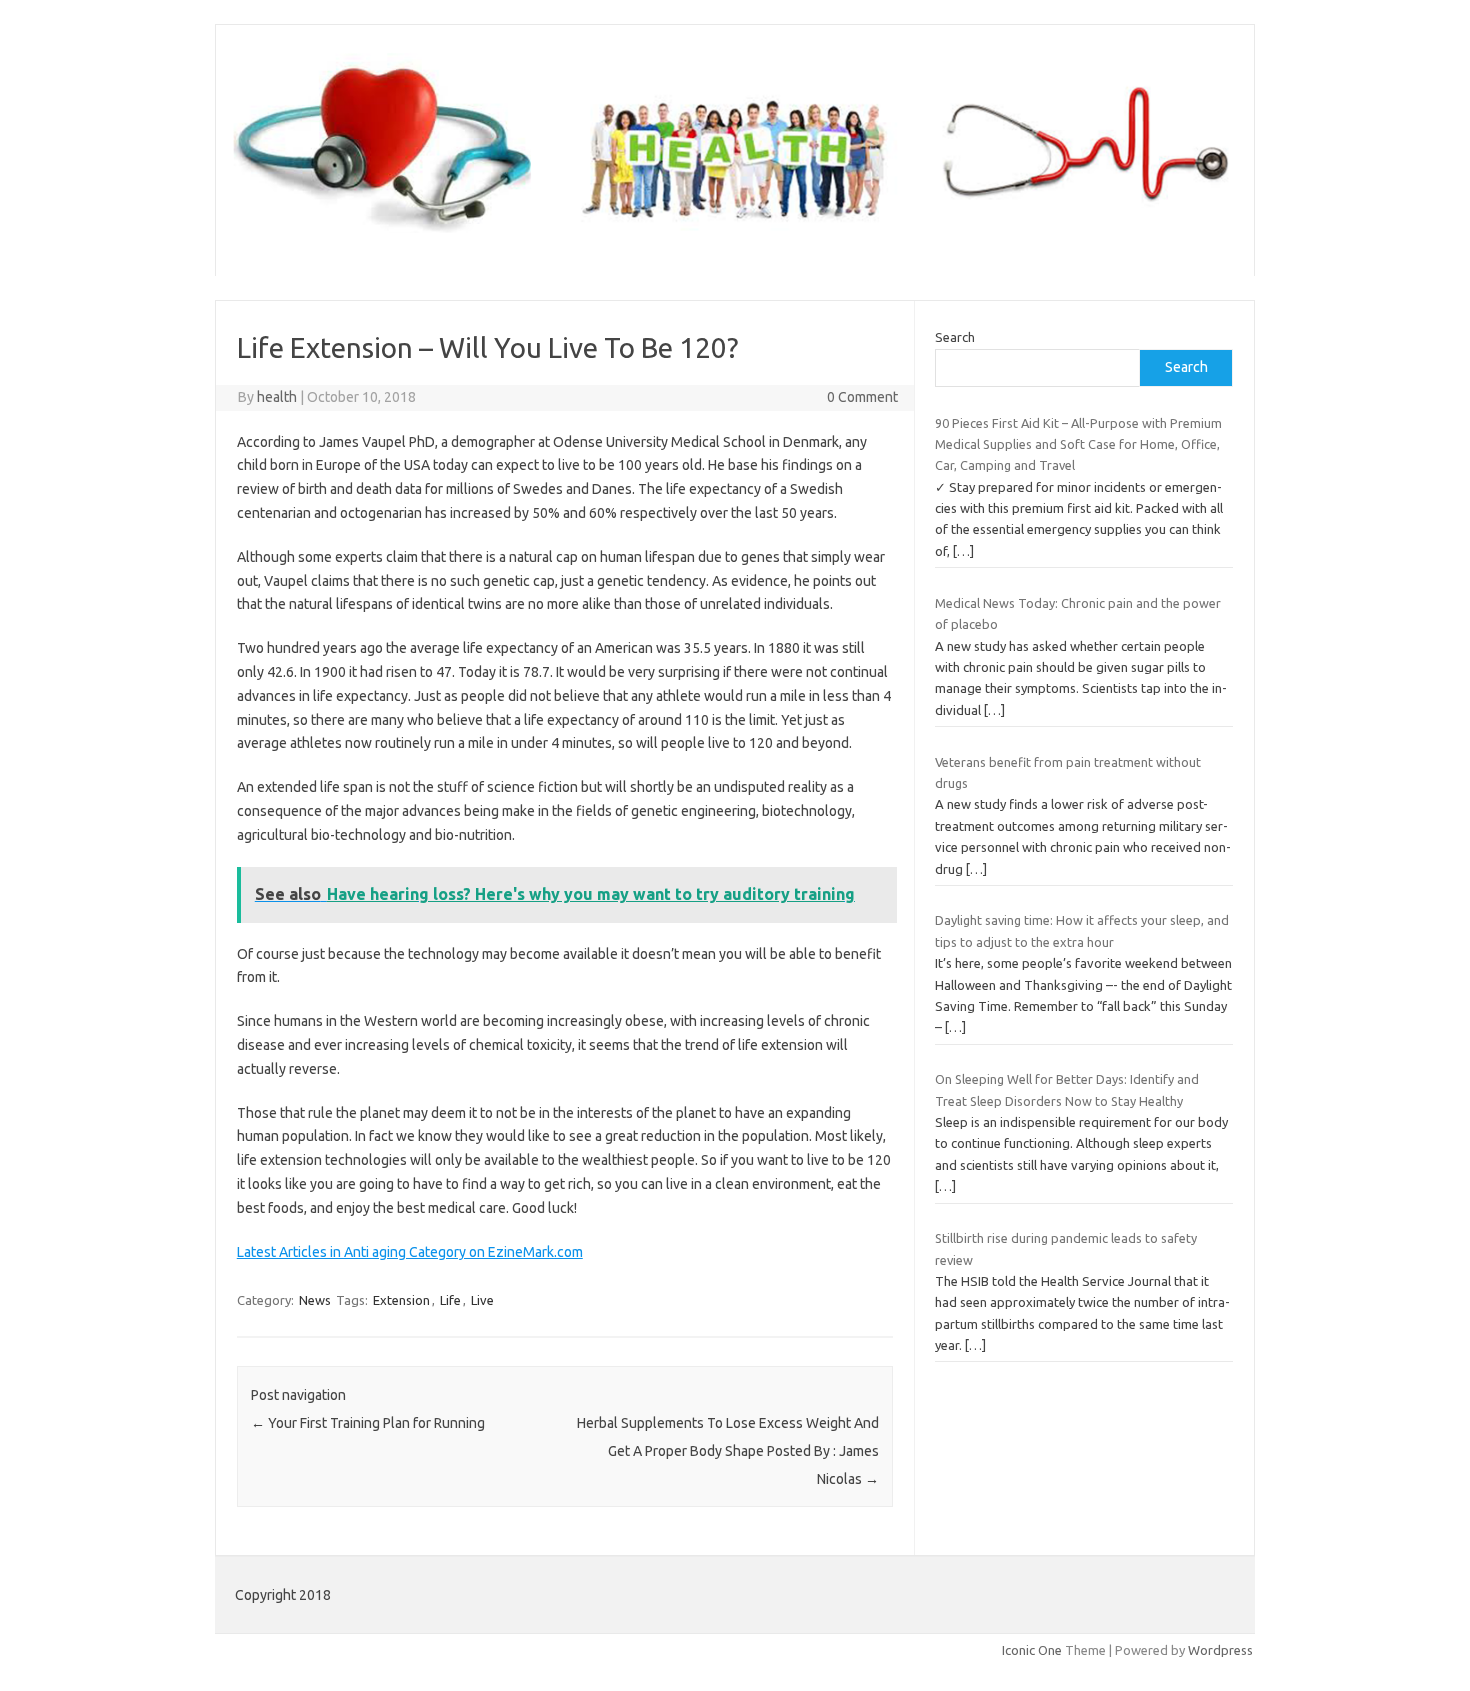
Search (955, 337)
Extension (401, 1300)
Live (482, 1300)
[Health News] (735, 242)
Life (450, 1300)
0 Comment (862, 397)
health (277, 397)
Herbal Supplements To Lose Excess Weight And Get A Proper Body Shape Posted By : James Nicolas (728, 1451)
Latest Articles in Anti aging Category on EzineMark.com (410, 1252)
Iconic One (1032, 1650)
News (315, 1300)
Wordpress (1220, 1650)
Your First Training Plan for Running (368, 1423)
